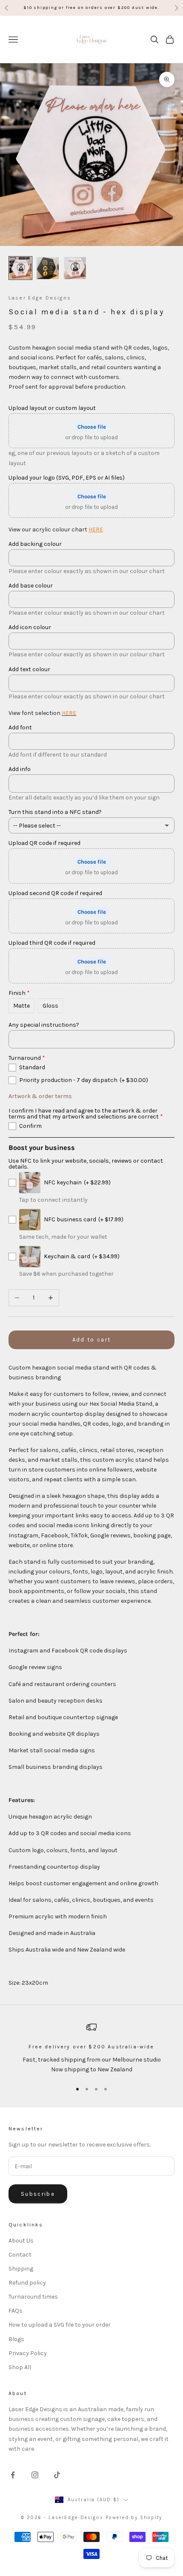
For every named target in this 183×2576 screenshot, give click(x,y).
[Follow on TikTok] (57, 2475)
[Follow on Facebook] (13, 2475)
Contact (20, 2255)
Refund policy (27, 2283)
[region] (91, 2048)
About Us (21, 2241)
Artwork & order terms (40, 1096)
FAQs (16, 2311)
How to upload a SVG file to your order (60, 2325)
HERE (96, 530)
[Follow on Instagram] (35, 2475)
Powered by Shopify (134, 2518)
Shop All (20, 2367)
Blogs (16, 2339)
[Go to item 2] (48, 268)
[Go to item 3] (75, 268)
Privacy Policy (28, 2353)
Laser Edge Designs (40, 298)
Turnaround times (33, 2297)
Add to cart (92, 1340)
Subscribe (38, 2194)
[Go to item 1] (20, 268)
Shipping (21, 2269)
